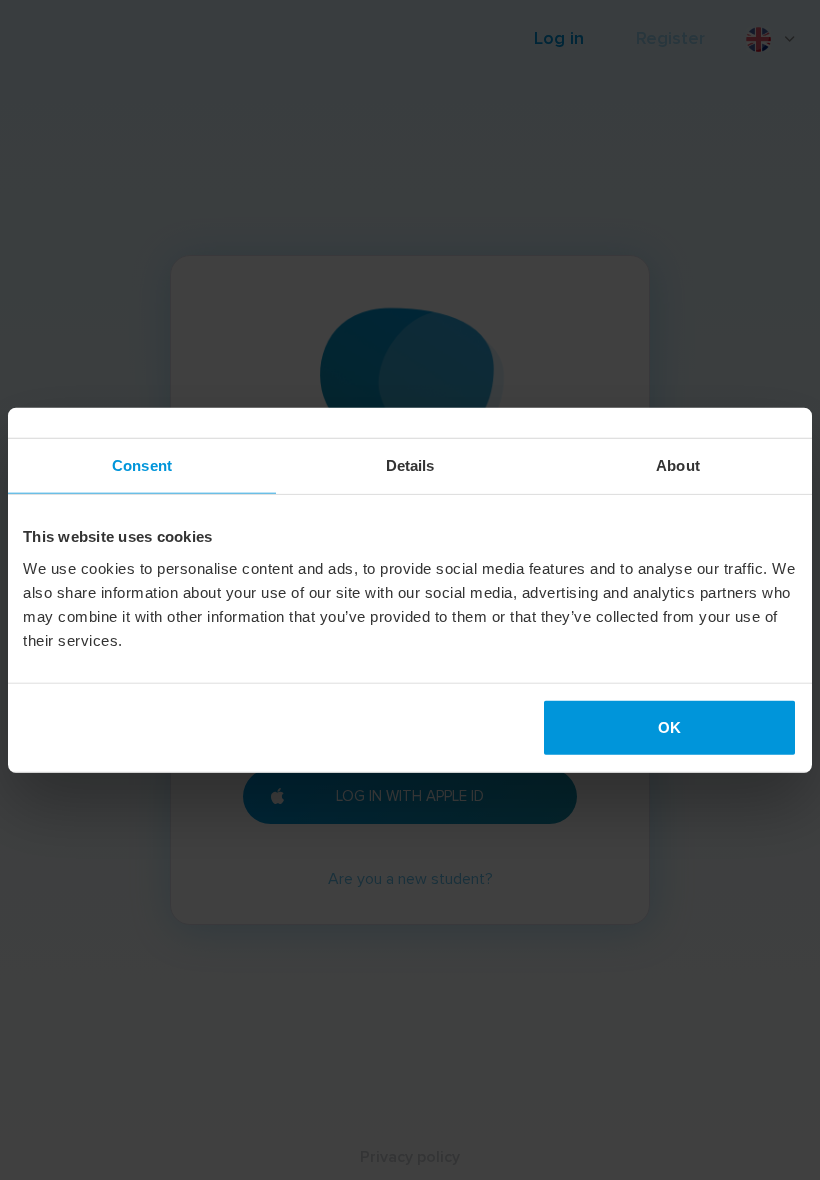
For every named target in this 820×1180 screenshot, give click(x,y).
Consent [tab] (142, 465)
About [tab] (678, 465)
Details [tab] (410, 465)
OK (669, 726)
